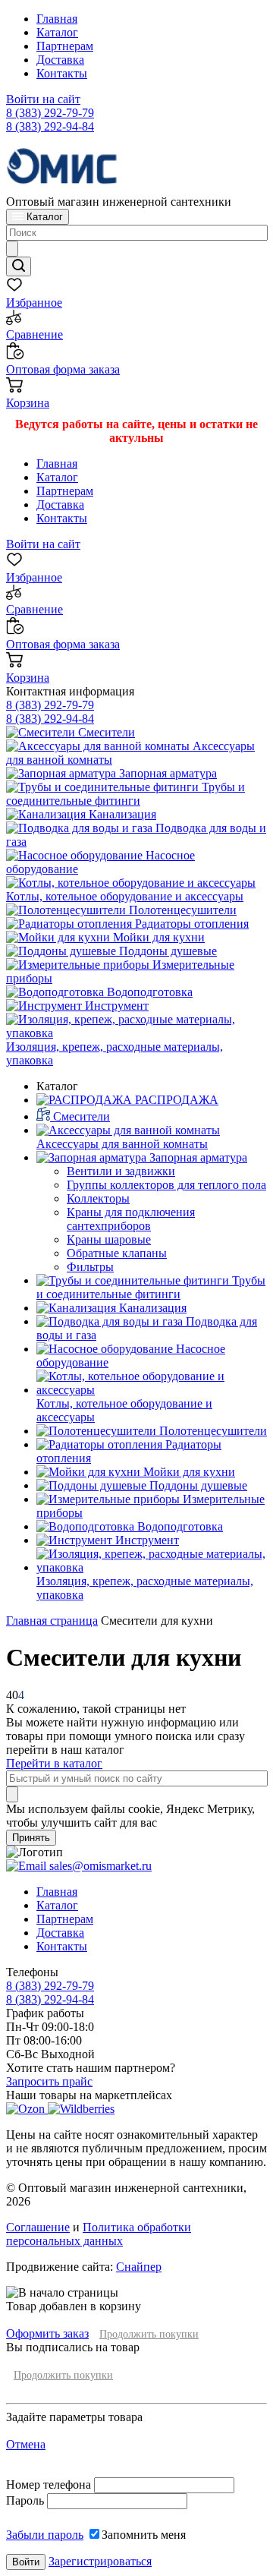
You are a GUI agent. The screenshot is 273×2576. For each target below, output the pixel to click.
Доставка (60, 60)
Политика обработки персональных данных (99, 2234)
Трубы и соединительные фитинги (126, 794)
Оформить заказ (47, 2333)
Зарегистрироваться (100, 2561)
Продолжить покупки (149, 2334)
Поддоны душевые (166, 951)
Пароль (25, 2500)
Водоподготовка (148, 992)
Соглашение (38, 2227)
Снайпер (139, 2267)
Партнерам (65, 46)
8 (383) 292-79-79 (50, 113)
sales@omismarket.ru (99, 1866)
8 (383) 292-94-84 (50, 126)
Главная (57, 19)
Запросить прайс (49, 2081)
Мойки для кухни (157, 937)
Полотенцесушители (181, 910)
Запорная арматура (166, 773)
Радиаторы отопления (190, 924)
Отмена (26, 2444)
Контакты (62, 73)
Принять (31, 1838)
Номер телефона (50, 2485)
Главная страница (52, 1621)
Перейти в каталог (54, 1763)
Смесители (105, 732)
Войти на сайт (43, 99)
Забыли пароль (45, 2535)
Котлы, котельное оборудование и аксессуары (125, 896)
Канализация (121, 814)
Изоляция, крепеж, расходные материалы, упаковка (115, 1053)
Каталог (57, 32)
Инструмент (115, 1006)
